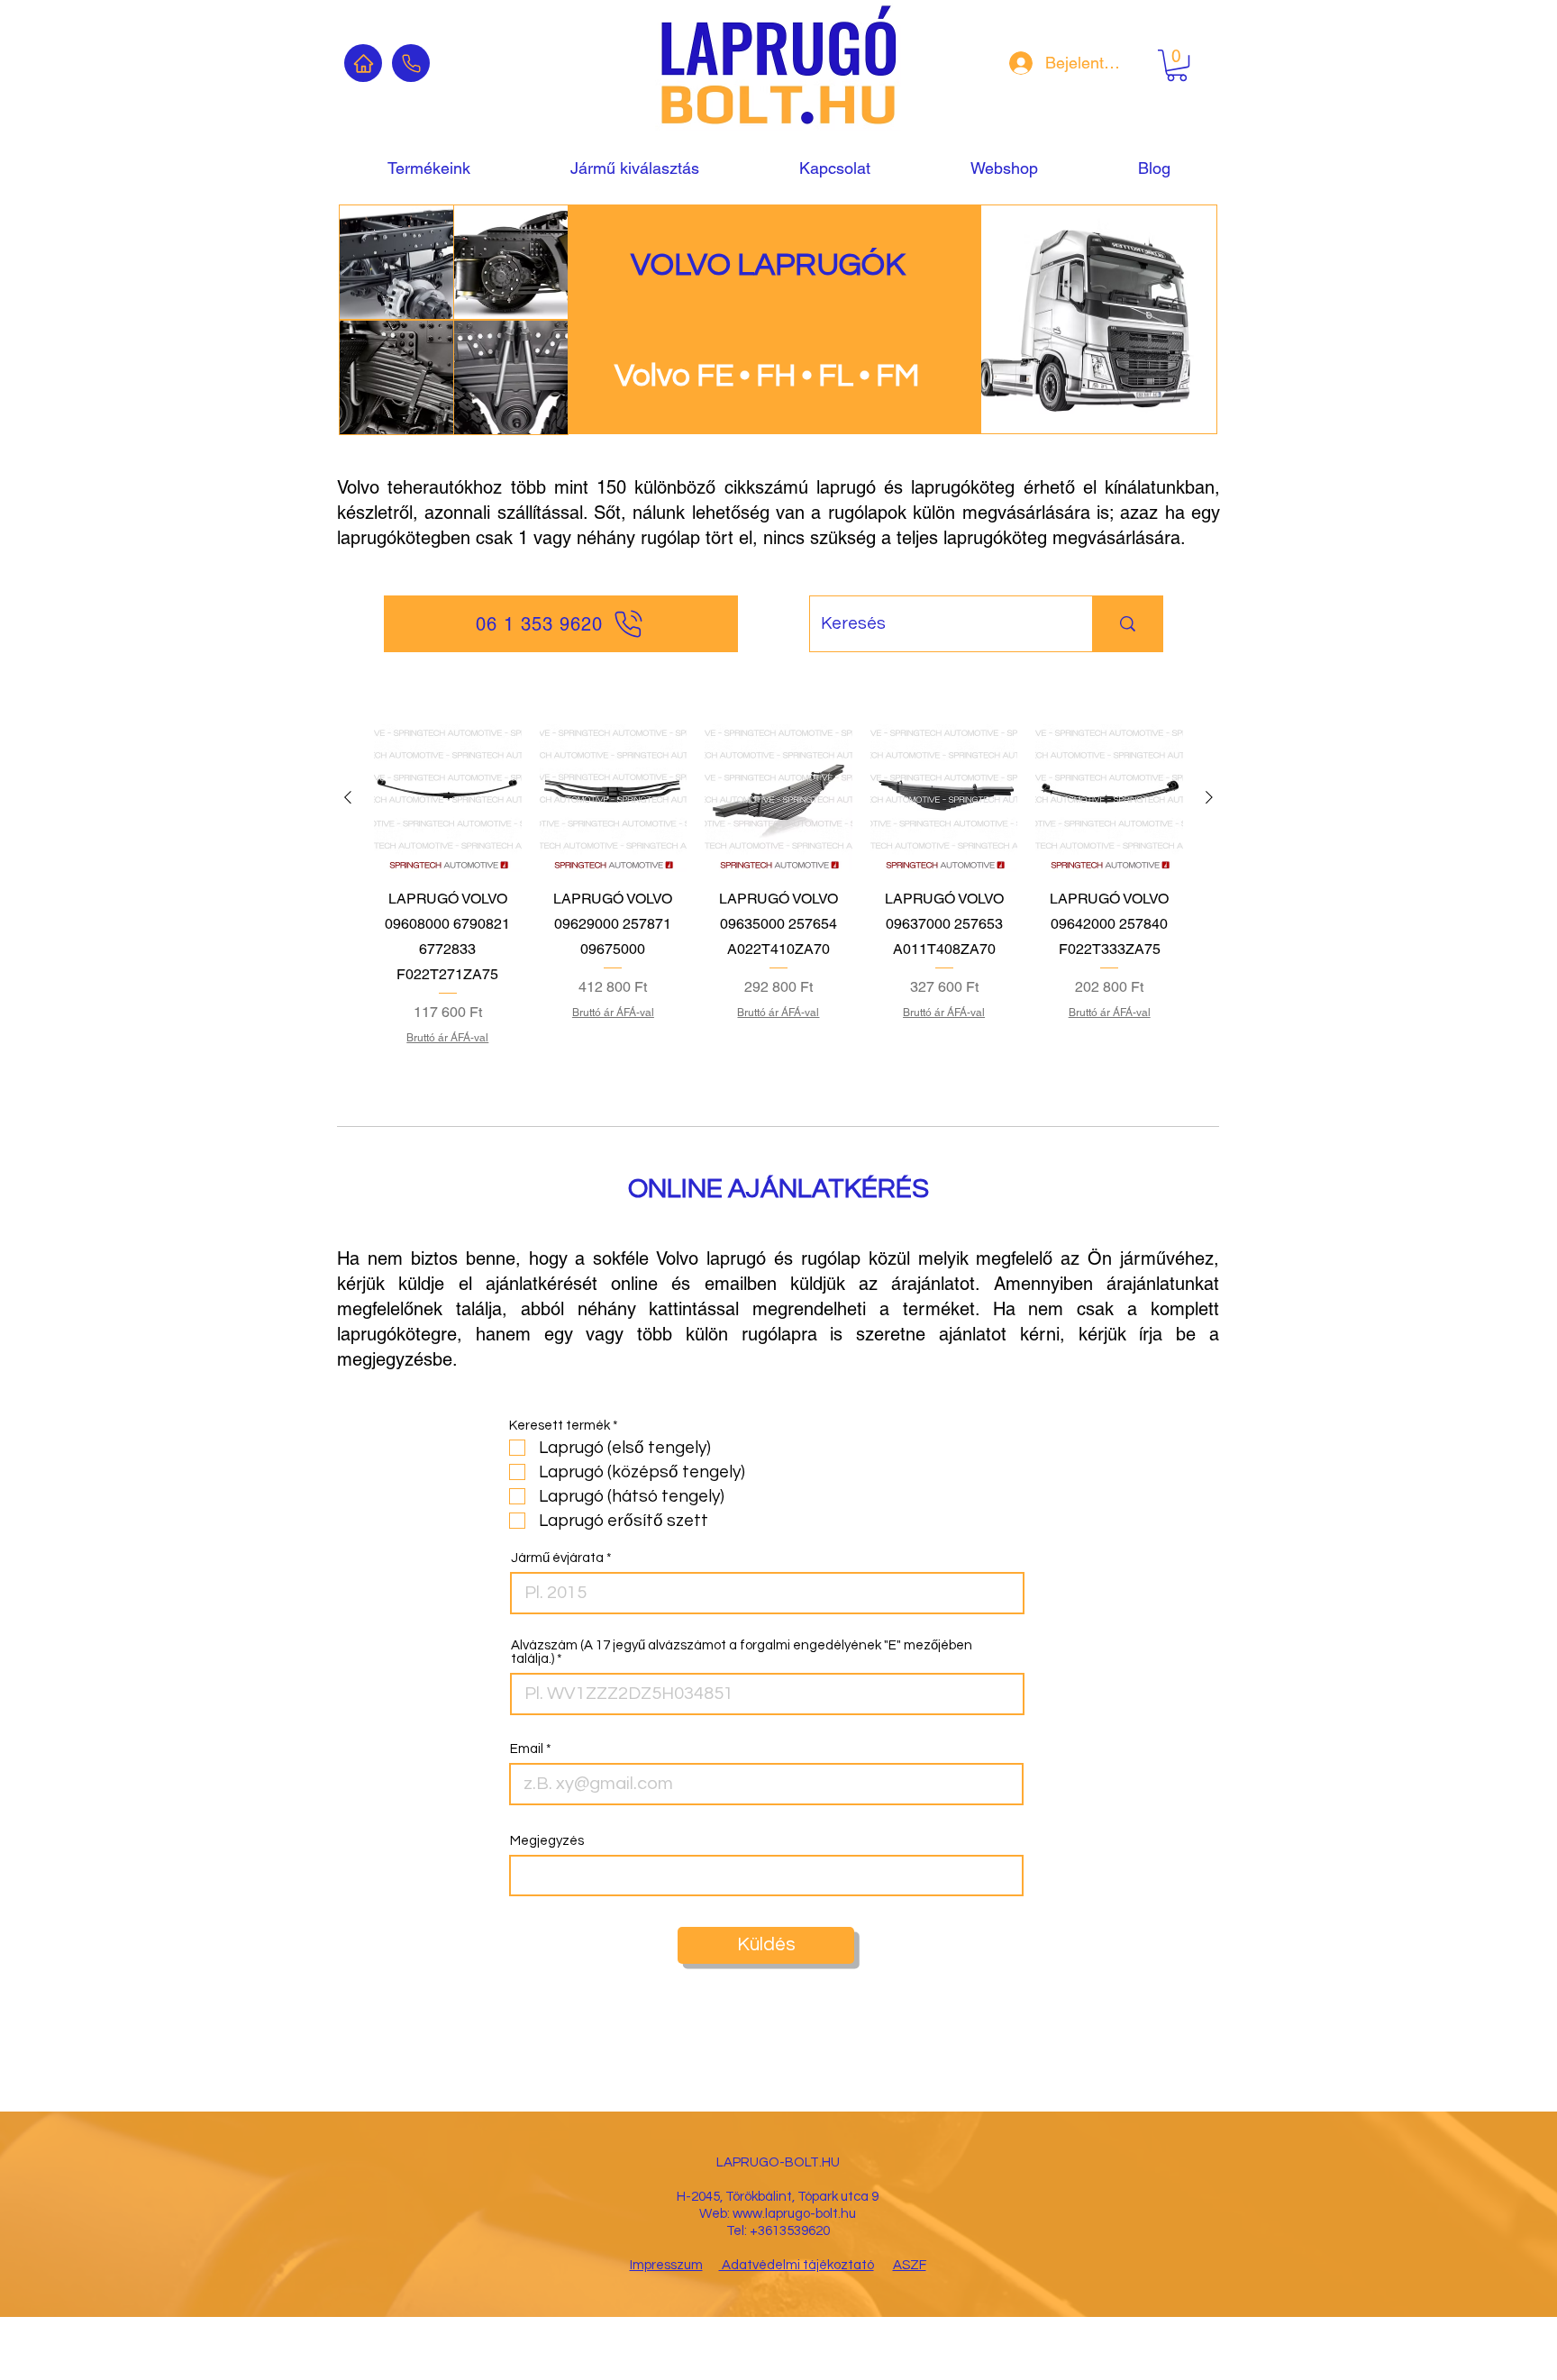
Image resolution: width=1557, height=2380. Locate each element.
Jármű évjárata (557, 1558)
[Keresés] (1127, 624)
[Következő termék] (1209, 797)
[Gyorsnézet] (448, 798)
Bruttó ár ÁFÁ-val (447, 1038)
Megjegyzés (547, 1841)
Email (527, 1749)
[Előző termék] (348, 797)
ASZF (910, 2265)
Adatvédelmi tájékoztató (797, 2265)
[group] (778, 897)
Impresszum (666, 2265)
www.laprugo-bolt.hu (794, 2214)
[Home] (363, 63)
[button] (1177, 65)
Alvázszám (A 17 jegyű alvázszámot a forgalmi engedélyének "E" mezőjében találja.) (742, 1652)
